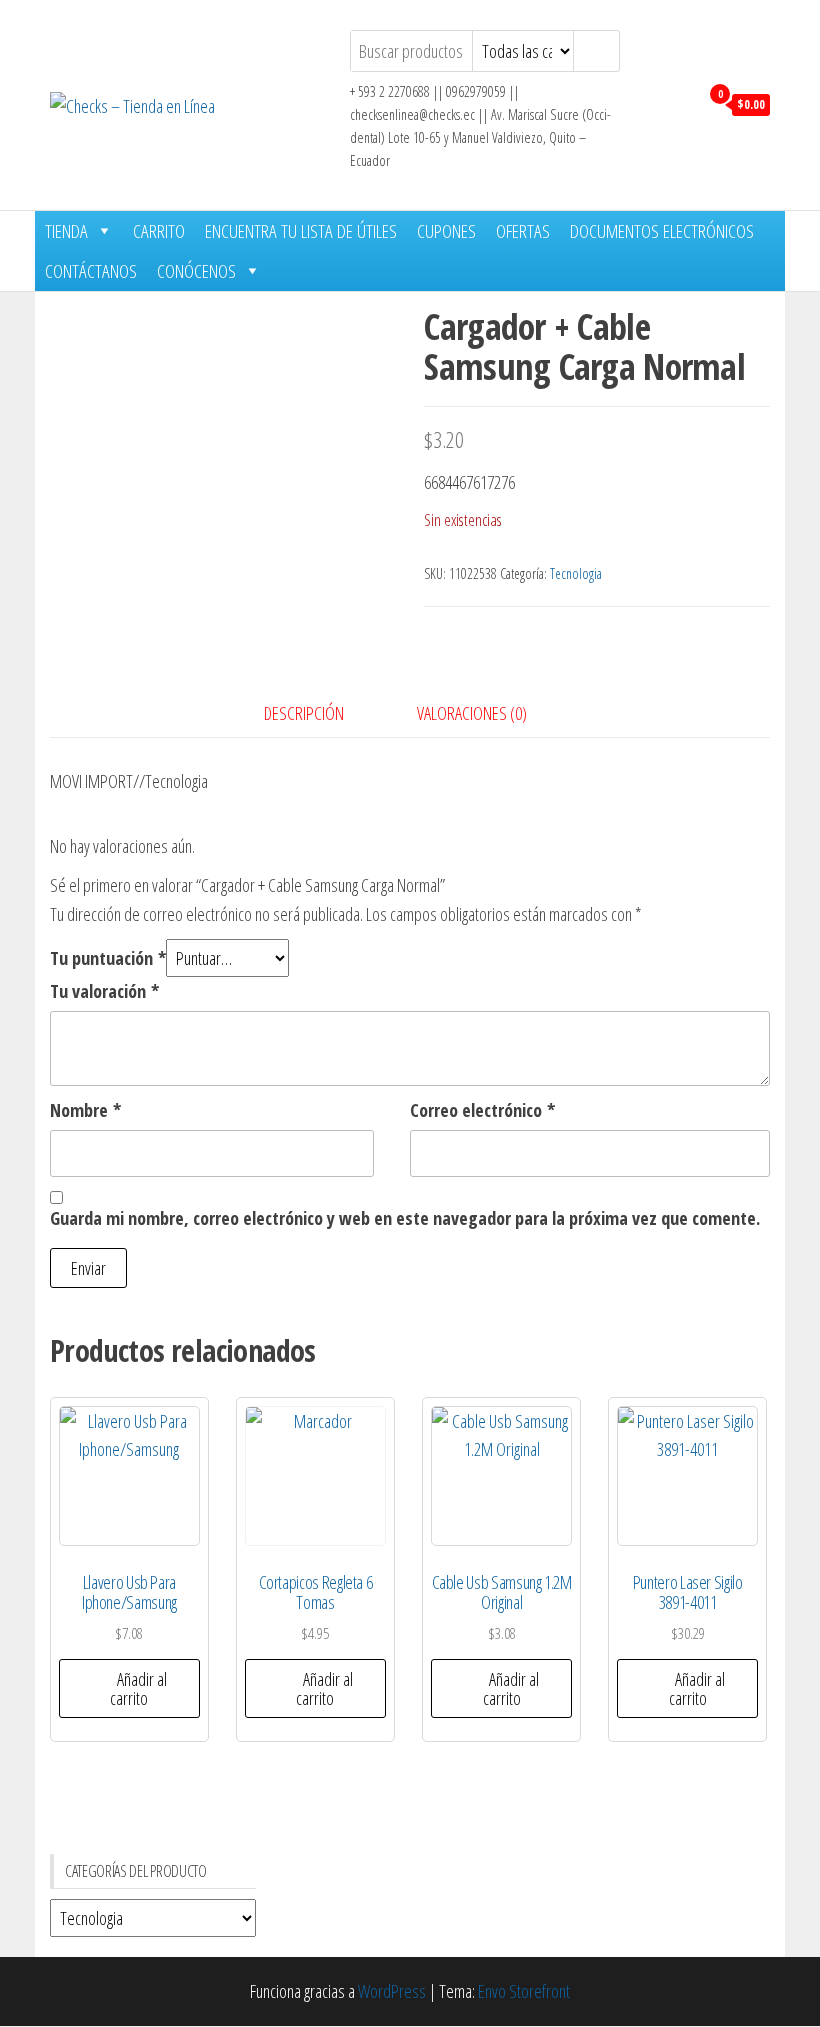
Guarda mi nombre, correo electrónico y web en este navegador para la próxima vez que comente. (405, 1218)
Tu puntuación (108, 958)
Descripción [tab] (304, 713)
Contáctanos (91, 271)
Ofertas (523, 231)
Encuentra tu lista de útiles (301, 231)
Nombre (85, 1110)
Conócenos (196, 271)
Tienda (66, 231)
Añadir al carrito (138, 1688)
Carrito (159, 231)
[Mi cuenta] (678, 103)
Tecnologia (576, 573)
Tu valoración (104, 991)
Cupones (446, 231)
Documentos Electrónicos (662, 231)
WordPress (392, 1991)
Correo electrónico (482, 1110)
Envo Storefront (524, 1991)
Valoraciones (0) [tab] (472, 713)
